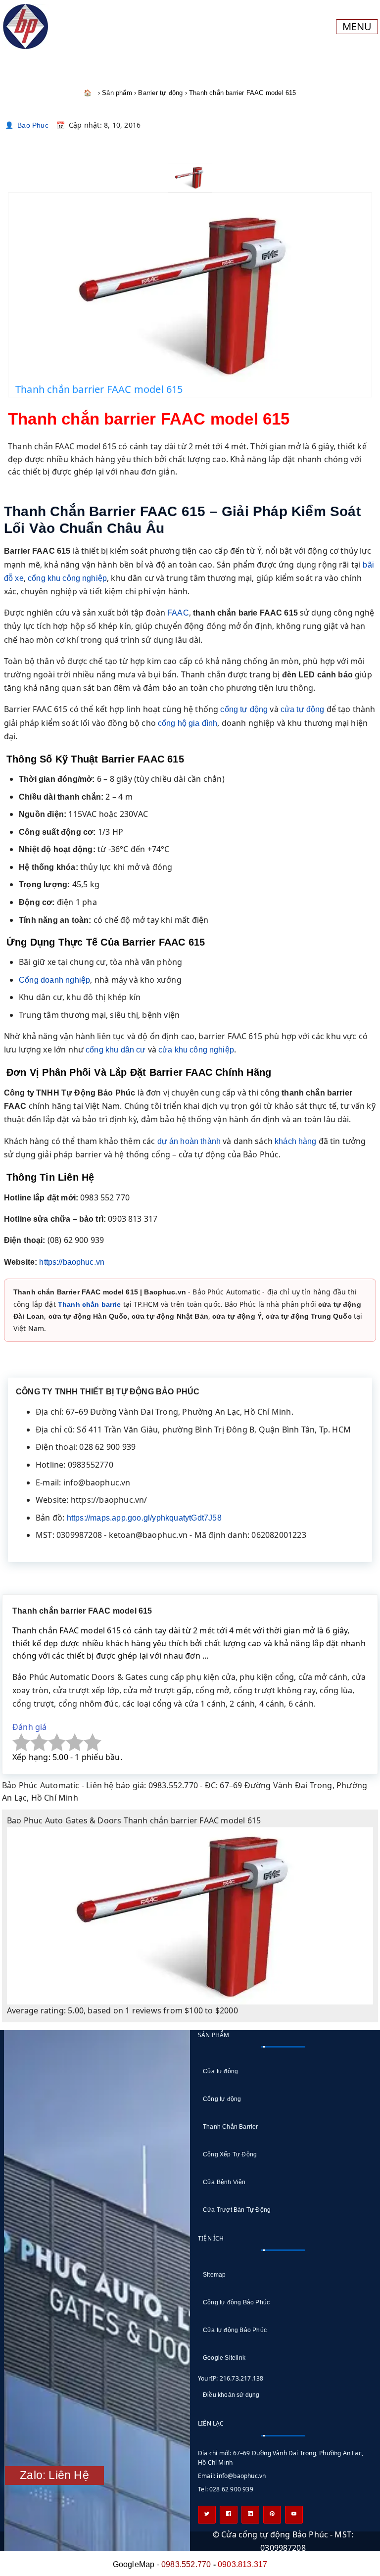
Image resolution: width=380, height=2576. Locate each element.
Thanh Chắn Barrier (231, 2127)
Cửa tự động (220, 2071)
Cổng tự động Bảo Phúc (236, 2302)
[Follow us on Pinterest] (272, 2515)
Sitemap (214, 2275)
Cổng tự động (222, 2099)
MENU (357, 26)
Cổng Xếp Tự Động (230, 2154)
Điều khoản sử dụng (231, 2395)
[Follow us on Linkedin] (250, 2515)
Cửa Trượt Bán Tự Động (237, 2210)
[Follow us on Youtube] (294, 2515)
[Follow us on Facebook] (229, 2515)
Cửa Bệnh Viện (224, 2182)
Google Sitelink (224, 2358)
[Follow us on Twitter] (207, 2515)
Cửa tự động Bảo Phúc (235, 2330)
